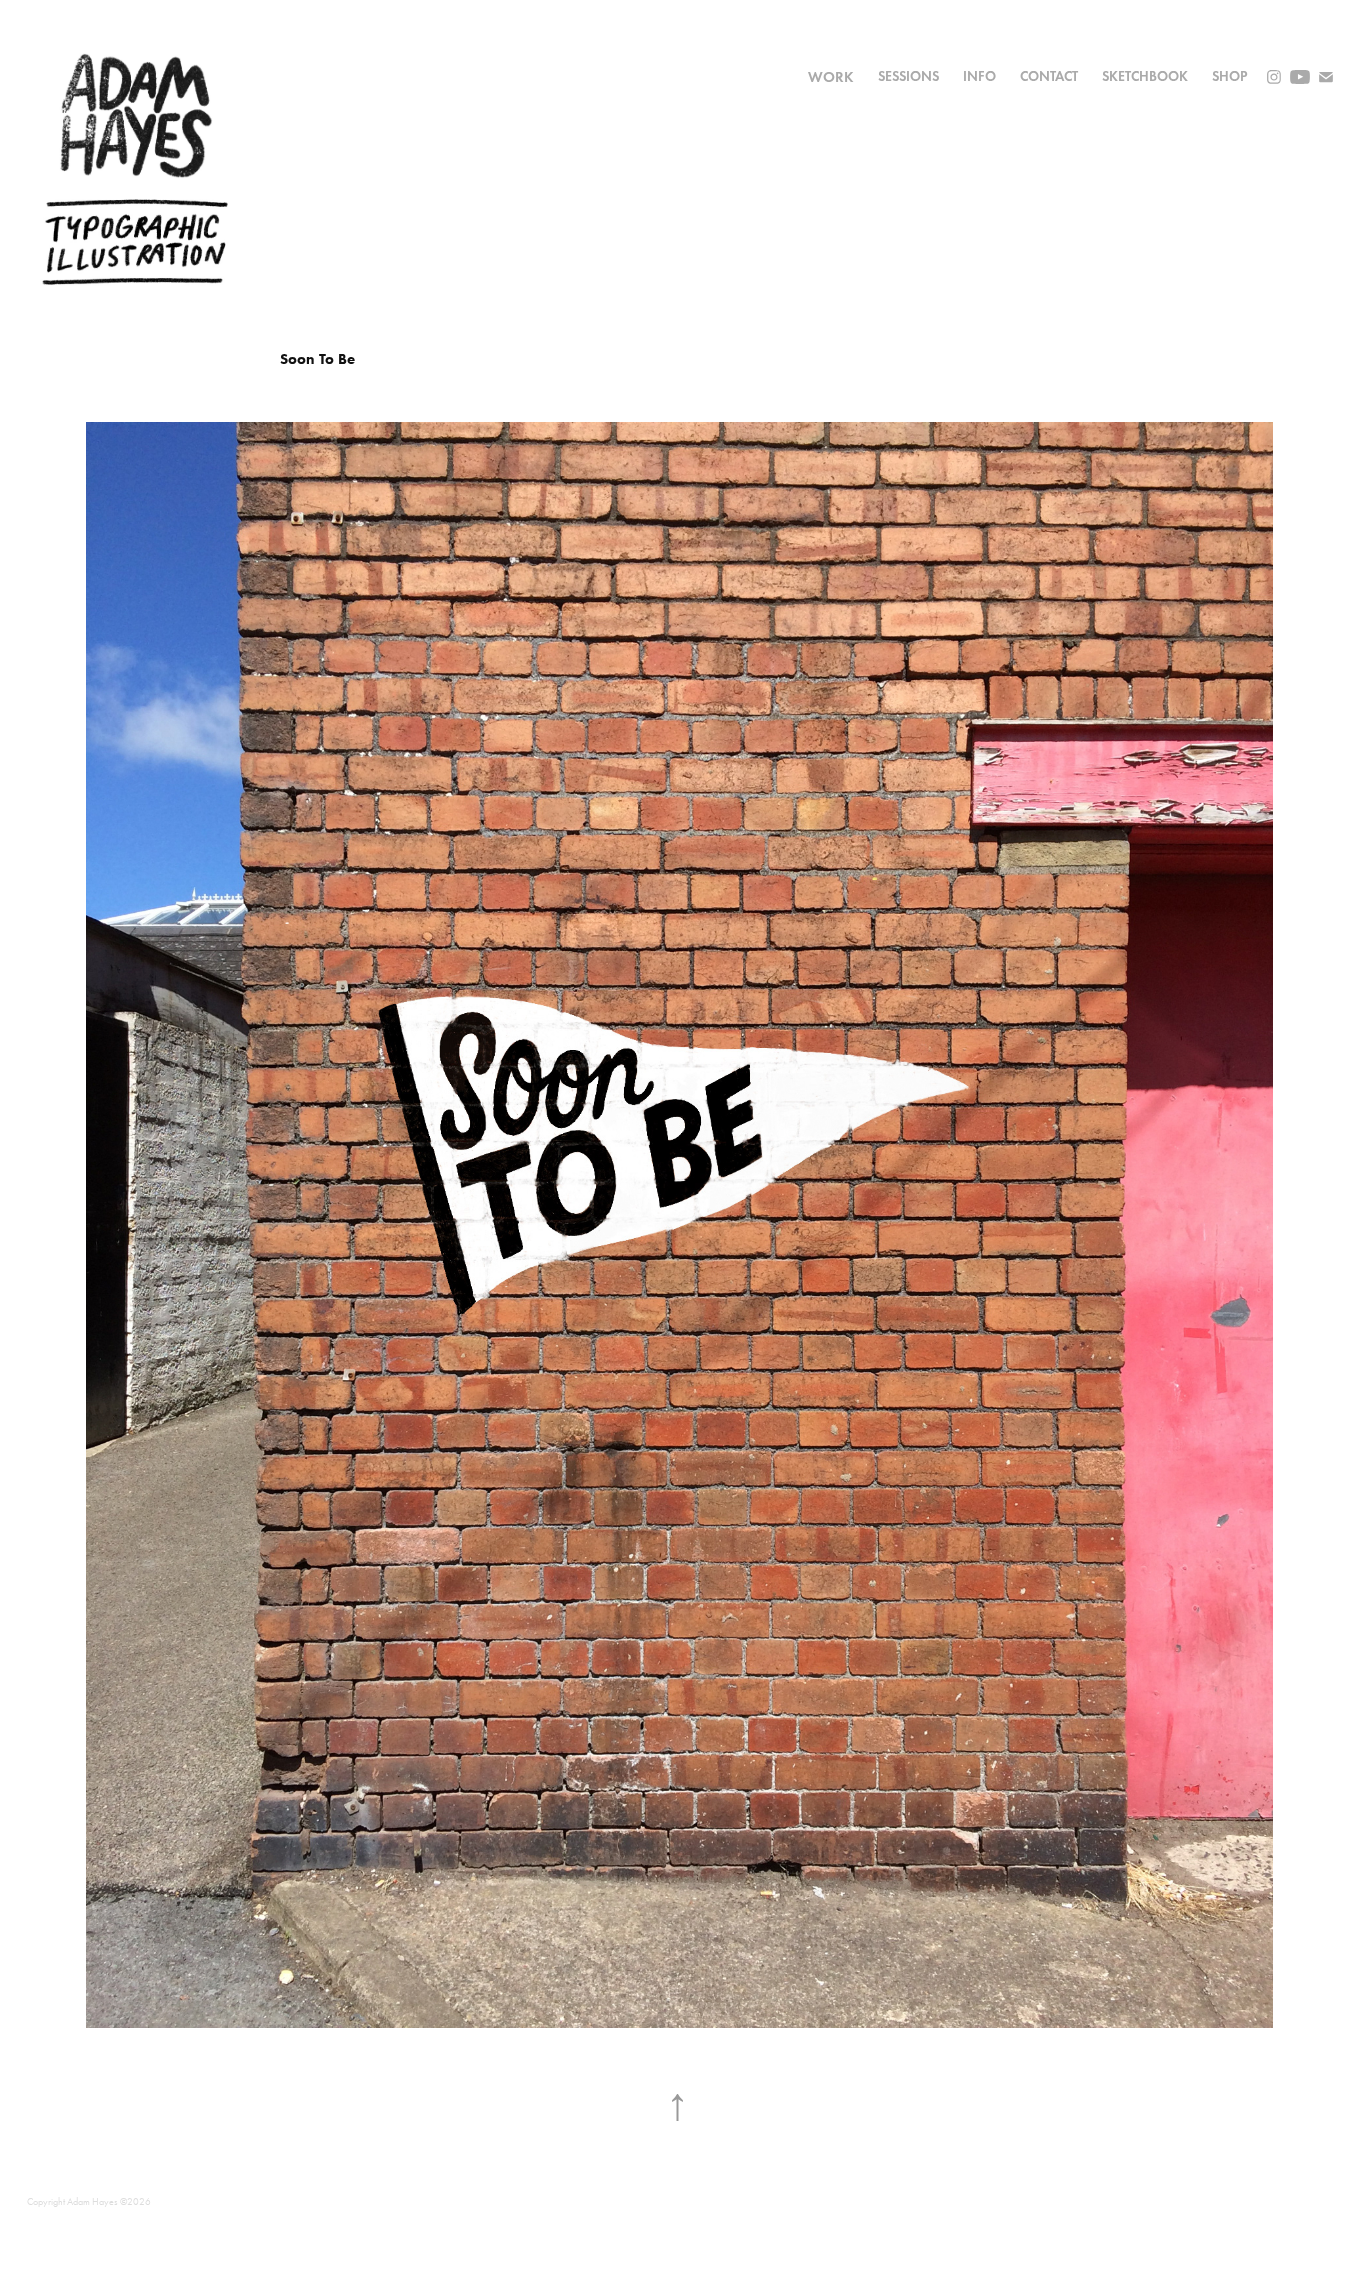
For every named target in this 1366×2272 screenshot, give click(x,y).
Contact (1049, 76)
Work (831, 77)
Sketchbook (1145, 76)
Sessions (908, 76)
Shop (1229, 76)
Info (979, 76)
